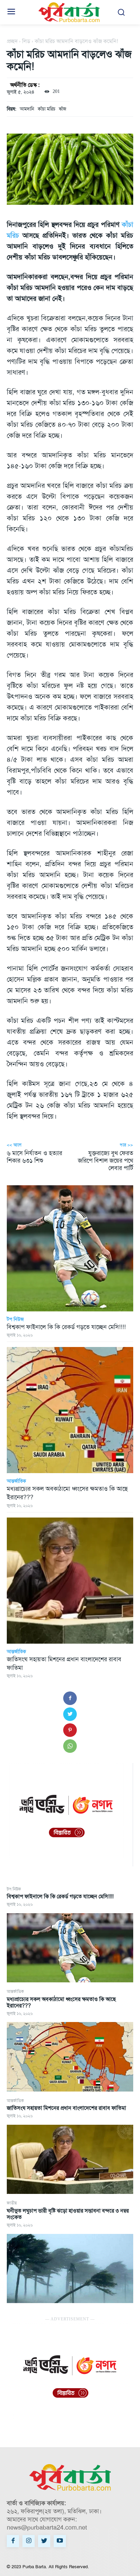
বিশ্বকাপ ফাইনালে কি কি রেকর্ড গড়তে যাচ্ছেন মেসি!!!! (60, 1896)
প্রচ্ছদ (12, 41)
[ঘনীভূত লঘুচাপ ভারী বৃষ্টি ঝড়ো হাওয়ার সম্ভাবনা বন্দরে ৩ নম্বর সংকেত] (70, 2269)
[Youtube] (60, 2541)
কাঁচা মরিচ (47, 109)
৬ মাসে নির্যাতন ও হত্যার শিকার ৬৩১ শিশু (34, 1157)
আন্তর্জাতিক (15, 1992)
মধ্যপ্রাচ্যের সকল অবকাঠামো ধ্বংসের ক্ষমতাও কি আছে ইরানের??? (61, 2002)
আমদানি (27, 109)
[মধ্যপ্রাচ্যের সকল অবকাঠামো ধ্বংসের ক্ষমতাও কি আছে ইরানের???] (70, 2057)
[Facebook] (70, 1698)
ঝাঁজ (63, 109)
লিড (26, 41)
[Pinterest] (70, 1730)
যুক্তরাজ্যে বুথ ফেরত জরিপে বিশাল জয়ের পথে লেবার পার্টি (106, 1160)
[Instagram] (29, 2541)
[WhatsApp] (70, 1746)
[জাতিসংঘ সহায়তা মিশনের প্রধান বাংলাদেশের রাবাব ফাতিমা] (70, 2159)
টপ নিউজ (14, 1889)
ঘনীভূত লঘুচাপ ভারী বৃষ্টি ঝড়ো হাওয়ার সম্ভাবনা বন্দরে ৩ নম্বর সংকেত (68, 2214)
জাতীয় (12, 2203)
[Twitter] (70, 1714)
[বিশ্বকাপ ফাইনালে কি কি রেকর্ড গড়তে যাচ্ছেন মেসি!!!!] (70, 1948)
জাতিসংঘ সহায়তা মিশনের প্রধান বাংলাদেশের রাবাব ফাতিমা (66, 2108)
